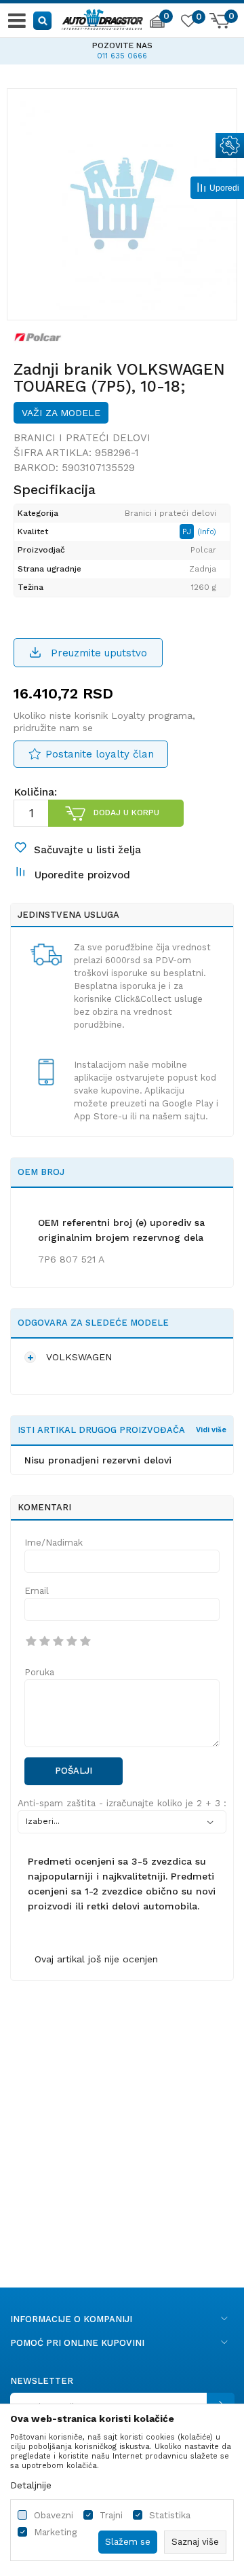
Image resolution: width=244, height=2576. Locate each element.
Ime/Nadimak (54, 1543)
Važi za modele (61, 413)
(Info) (207, 532)
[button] (43, 20)
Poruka (39, 1672)
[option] (122, 49)
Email (37, 1591)
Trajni (111, 2515)
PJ (188, 531)
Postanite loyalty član (100, 754)
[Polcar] (38, 337)
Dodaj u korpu (126, 813)
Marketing (55, 2532)
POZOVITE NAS (122, 45)
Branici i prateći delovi (82, 438)
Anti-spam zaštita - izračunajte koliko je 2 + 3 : (122, 1803)
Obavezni (54, 2515)
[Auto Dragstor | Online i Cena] (102, 18)
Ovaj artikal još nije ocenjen (96, 1959)
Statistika (170, 2515)
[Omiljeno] (188, 23)
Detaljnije (31, 2485)
